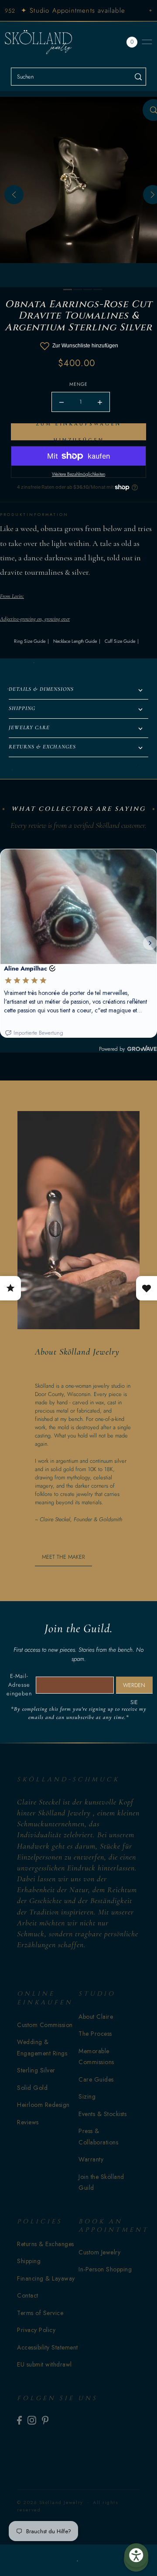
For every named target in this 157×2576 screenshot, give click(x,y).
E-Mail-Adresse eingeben (19, 1685)
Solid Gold (32, 2088)
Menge (78, 384)
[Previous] (14, 195)
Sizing (87, 2096)
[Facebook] (19, 2420)
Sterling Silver (36, 2070)
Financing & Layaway (46, 2278)
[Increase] (100, 402)
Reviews (28, 2122)
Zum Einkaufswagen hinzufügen (78, 432)
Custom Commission (45, 2025)
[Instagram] (32, 2420)
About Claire (96, 2017)
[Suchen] (138, 77)
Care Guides (96, 2079)
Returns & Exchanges (46, 2244)
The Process (95, 2034)
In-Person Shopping (105, 2269)
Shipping (29, 2261)
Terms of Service (40, 2313)
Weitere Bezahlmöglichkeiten (78, 474)
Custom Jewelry (99, 2252)
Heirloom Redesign (43, 2105)
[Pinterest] (45, 2420)
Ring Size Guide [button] (30, 641)
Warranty (91, 2159)
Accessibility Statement (48, 2347)
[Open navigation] (147, 42)
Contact (28, 2295)
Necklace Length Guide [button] (75, 641)
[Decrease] (61, 402)
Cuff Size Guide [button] (120, 641)
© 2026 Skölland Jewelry (50, 2502)
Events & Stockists (102, 2114)
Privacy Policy (36, 2330)
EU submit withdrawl (44, 2364)
